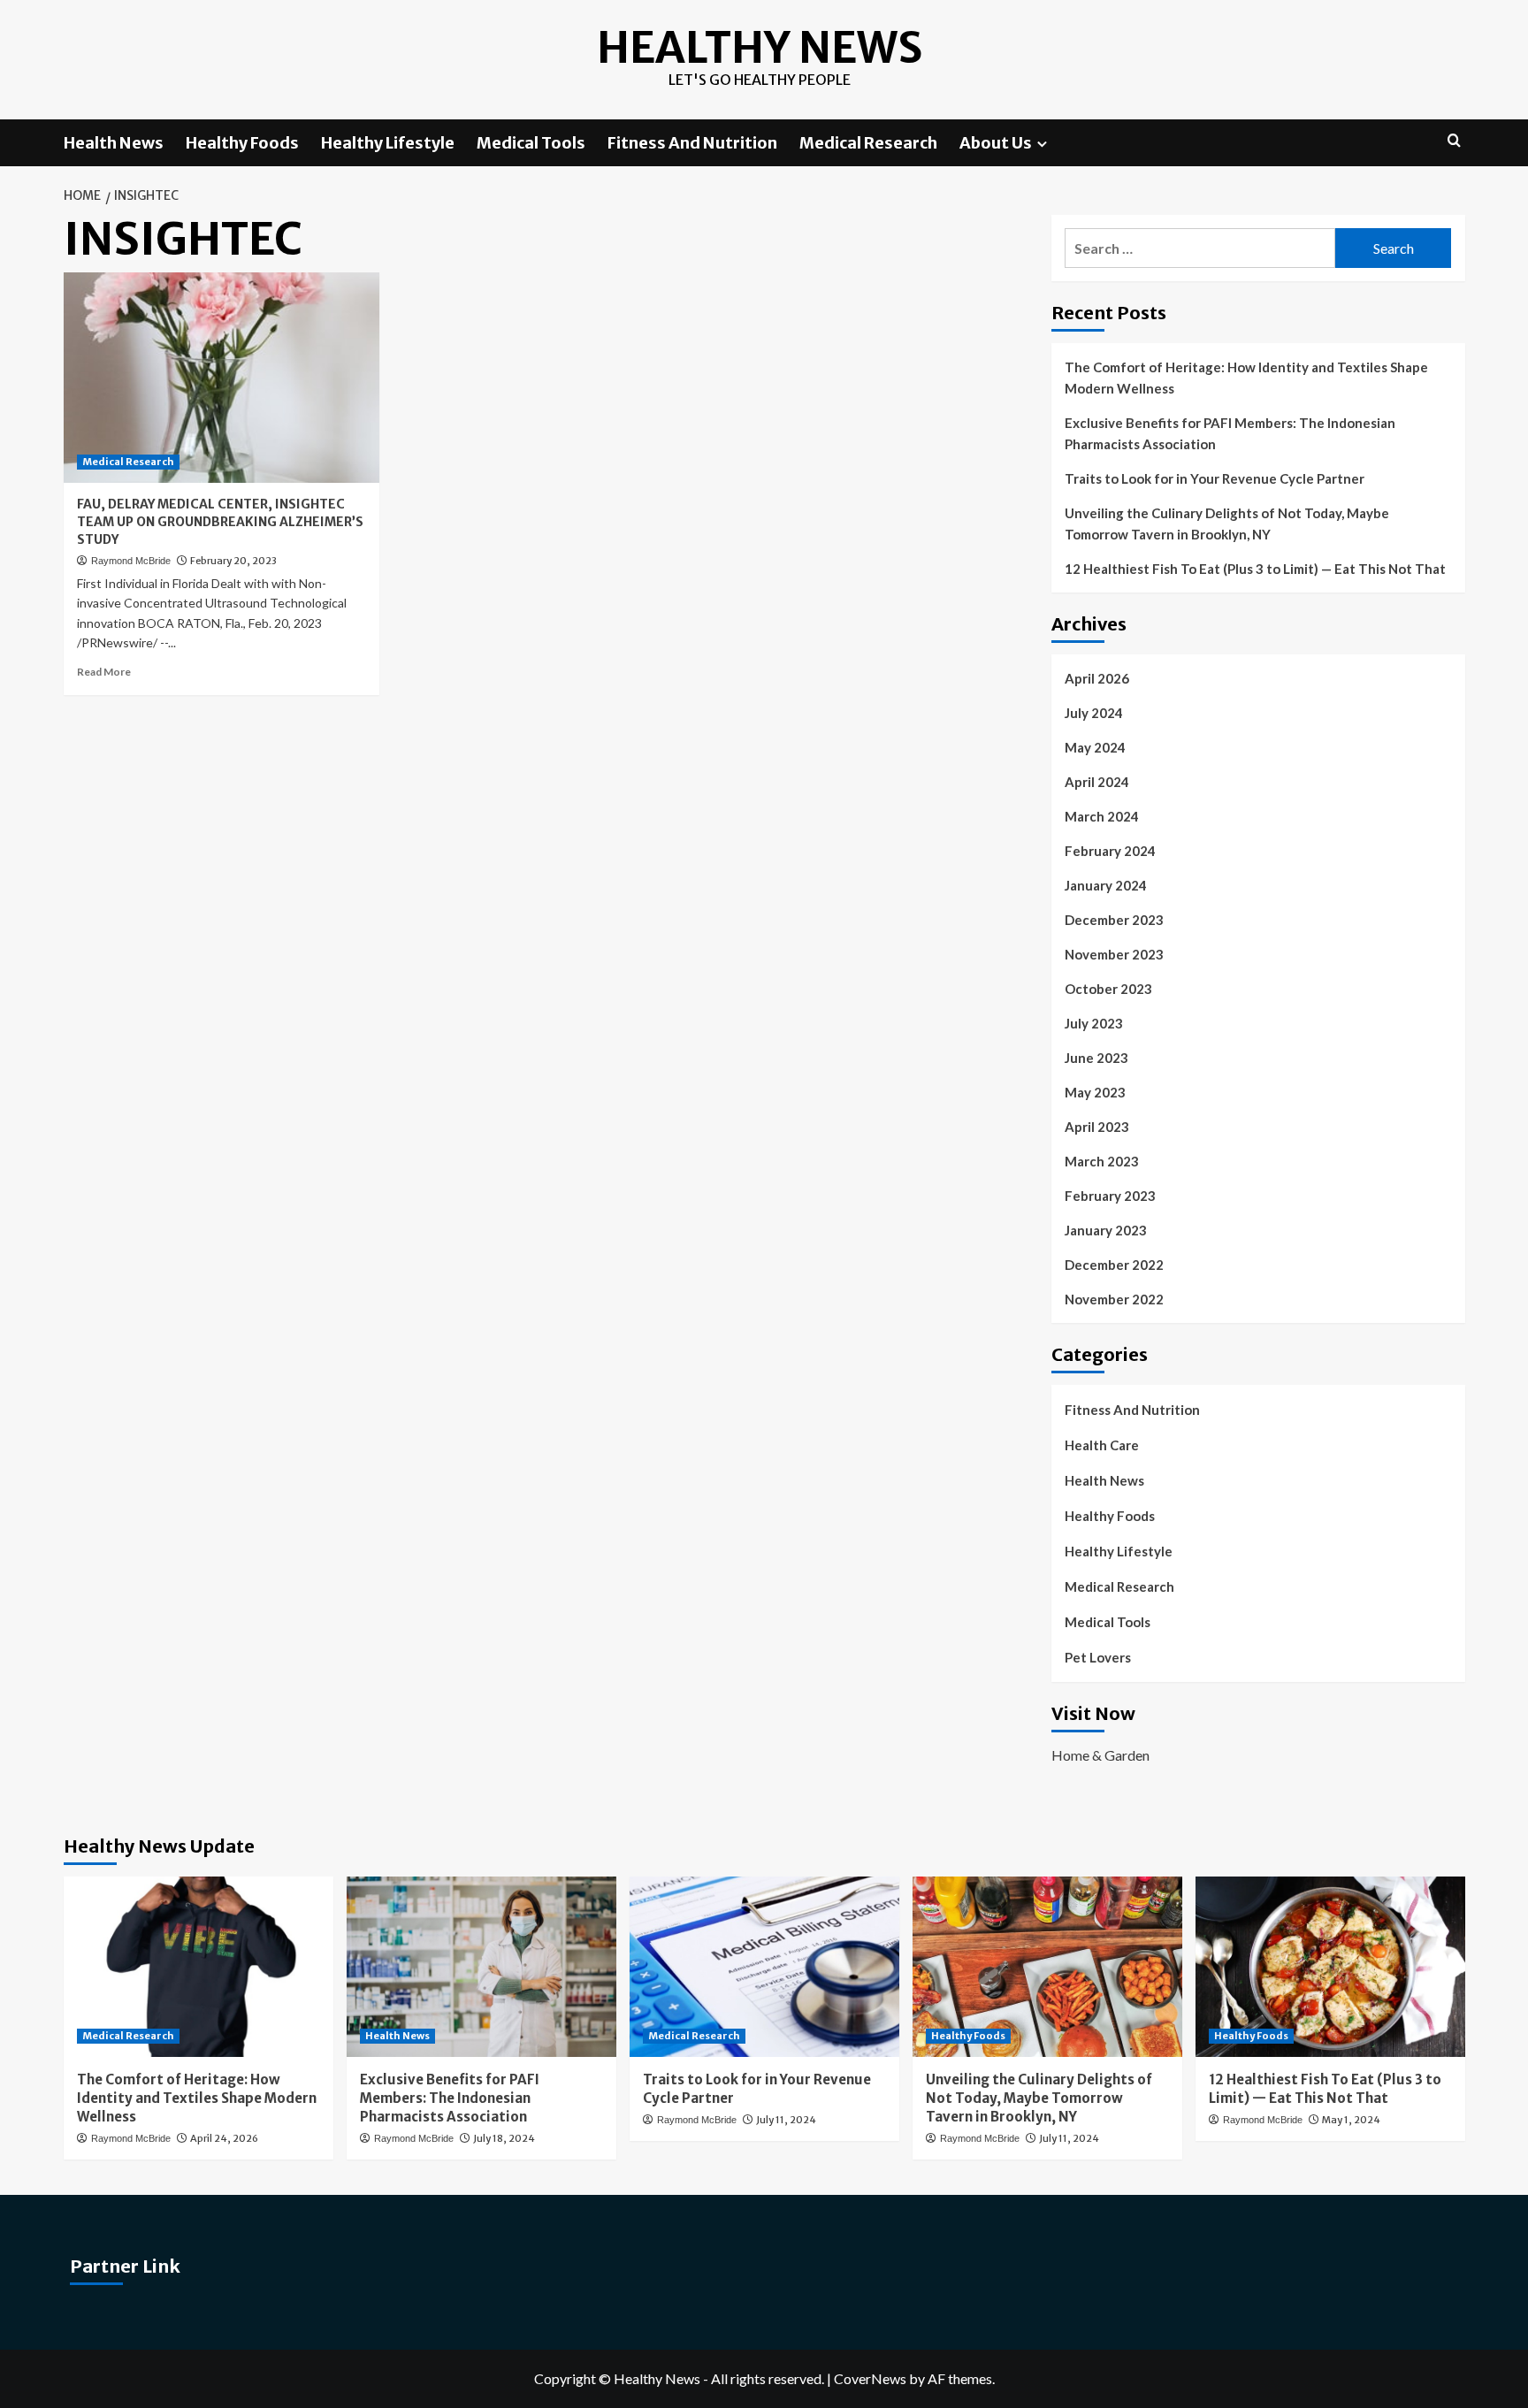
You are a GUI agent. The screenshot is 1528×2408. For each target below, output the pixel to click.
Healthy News (760, 48)
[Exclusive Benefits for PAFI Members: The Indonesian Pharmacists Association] (481, 1966)
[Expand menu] (1042, 144)
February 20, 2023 (233, 561)
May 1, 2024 (1351, 2120)
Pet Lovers (1098, 1657)
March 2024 (1102, 816)
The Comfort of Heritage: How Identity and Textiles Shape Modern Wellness (1246, 378)
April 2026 (1097, 678)
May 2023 (1095, 1092)
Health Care (1102, 1445)
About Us (996, 143)
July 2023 (1094, 1023)
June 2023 (1096, 1058)
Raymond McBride (131, 561)
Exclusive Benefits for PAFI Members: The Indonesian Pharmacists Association (1230, 433)
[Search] (1454, 141)
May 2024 (1095, 747)
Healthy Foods (242, 143)
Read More (104, 672)
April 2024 (1097, 782)
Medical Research (868, 143)
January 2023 (1106, 1230)
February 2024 (1110, 851)
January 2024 (1106, 885)
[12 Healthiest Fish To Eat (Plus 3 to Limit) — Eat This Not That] (1330, 1966)
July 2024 (1094, 713)
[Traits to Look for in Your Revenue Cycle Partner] (764, 1966)
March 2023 (1102, 1161)
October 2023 (1108, 989)
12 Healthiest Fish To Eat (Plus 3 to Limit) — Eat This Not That (1255, 569)
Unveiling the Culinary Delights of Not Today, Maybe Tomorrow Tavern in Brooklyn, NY (1227, 524)
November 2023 (1114, 954)
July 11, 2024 (786, 2120)
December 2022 (1114, 1265)
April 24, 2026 (224, 2138)
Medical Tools (531, 143)
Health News (114, 143)
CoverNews (870, 2378)
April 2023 (1097, 1127)
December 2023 (1114, 920)
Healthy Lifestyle (388, 143)
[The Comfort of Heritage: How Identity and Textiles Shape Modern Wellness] (199, 1966)
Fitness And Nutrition (692, 143)
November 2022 (1114, 1299)
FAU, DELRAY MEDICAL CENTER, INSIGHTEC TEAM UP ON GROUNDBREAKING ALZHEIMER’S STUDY (220, 521)
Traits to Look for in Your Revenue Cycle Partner (1215, 478)
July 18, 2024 (504, 2138)
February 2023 (1110, 1196)
